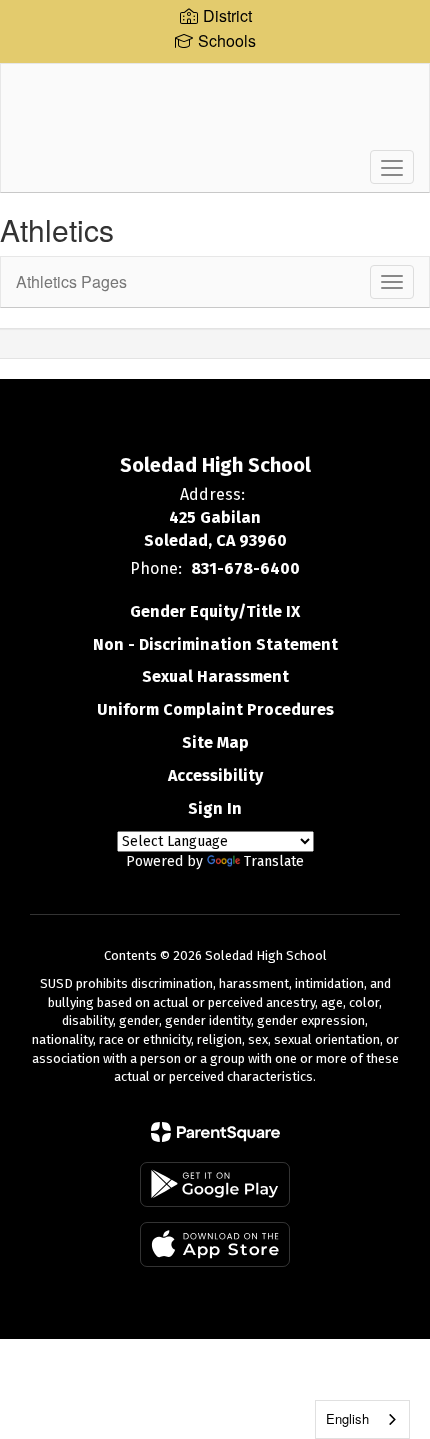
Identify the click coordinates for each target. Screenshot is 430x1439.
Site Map (215, 742)
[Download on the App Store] (215, 1244)
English (347, 1418)
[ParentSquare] (215, 1132)
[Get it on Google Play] (215, 1184)
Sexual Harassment (215, 676)
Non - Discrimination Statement (215, 644)
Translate (274, 861)
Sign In (215, 808)
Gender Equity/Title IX (215, 611)
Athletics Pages (71, 281)
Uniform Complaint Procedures (215, 709)
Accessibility (215, 775)
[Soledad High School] (215, 113)
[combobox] (362, 1419)
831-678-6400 (245, 568)
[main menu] (392, 167)
